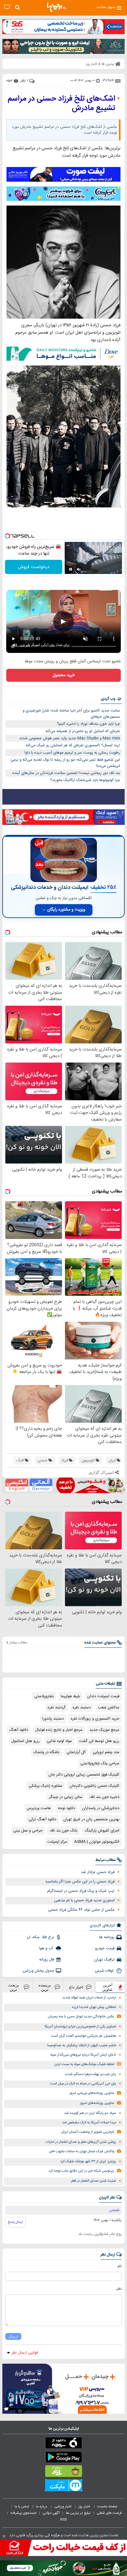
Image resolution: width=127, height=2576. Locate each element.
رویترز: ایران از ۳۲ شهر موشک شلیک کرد (88, 2161)
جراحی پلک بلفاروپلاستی (100, 1763)
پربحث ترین (14, 1987)
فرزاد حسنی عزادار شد (98, 1872)
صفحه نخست (107, 2506)
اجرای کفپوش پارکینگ (102, 1831)
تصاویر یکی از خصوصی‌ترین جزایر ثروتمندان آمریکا (80, 2027)
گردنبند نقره (57, 1708)
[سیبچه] (63, 2444)
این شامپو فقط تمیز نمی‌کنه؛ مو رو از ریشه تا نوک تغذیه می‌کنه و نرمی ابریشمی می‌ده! (65, 763)
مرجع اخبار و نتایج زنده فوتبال (59, 1730)
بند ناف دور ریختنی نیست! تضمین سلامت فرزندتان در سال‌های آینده (66, 773)
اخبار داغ (76, 1987)
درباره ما (42, 2506)
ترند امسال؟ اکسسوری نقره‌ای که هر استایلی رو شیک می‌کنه (73, 745)
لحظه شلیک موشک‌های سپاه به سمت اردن (84, 2064)
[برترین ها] (56, 7)
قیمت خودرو (105, 1948)
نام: (119, 2266)
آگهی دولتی (51, 2513)
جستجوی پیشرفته (23, 2513)
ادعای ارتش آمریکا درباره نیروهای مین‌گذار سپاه (83, 2055)
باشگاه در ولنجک (46, 1752)
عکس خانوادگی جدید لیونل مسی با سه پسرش (81, 2017)
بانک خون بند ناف (63, 1831)
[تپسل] (7, 536)
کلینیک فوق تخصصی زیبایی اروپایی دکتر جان (84, 1775)
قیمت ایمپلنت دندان (103, 1696)
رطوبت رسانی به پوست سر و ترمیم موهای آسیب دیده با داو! (72, 753)
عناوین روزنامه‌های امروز (97, 2103)
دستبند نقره (82, 1708)
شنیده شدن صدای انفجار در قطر (93, 2181)
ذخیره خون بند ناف (104, 1797)
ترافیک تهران (104, 1960)
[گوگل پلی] (63, 2458)
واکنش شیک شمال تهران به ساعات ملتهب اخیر (82, 2151)
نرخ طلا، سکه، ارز (40, 1937)
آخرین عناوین (108, 1987)
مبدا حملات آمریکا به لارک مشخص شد (89, 2123)
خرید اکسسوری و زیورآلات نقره (95, 1719)
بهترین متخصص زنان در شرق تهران (91, 1819)
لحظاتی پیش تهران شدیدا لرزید (94, 2007)
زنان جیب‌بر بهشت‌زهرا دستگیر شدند (90, 2074)
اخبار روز (85, 2506)
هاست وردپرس (39, 1808)
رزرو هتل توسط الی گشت (99, 1741)
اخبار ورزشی (63, 2506)
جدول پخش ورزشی (38, 1971)
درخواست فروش (34, 567)
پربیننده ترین (45, 1987)
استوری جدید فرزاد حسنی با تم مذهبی (84, 1900)
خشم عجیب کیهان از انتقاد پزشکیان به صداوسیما (82, 2045)
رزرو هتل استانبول (25, 1741)
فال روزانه (47, 1960)
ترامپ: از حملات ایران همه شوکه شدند (89, 1998)
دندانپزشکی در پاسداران (101, 1808)
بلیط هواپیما (70, 1696)
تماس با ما (22, 2506)
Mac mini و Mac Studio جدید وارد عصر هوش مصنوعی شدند (70, 738)
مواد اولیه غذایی (59, 1741)
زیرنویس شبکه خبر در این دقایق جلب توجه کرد (81, 2171)
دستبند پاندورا (53, 1719)
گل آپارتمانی (76, 1752)
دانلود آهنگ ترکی (42, 1819)
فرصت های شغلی (109, 2513)
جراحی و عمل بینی (28, 1831)
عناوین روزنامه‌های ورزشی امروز (92, 2093)
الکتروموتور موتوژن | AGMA (97, 1842)
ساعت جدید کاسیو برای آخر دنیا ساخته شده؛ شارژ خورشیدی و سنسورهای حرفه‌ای (71, 714)
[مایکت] (63, 2486)
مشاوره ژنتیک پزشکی (45, 1786)
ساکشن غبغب (109, 1708)
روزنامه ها (107, 1937)
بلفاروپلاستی (44, 1696)
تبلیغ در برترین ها (78, 2513)
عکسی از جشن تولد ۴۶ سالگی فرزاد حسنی (81, 1910)
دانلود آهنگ (19, 1730)
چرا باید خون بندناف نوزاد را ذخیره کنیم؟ (88, 724)
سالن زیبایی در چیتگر (66, 1797)
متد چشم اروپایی (106, 1752)
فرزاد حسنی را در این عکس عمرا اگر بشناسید (80, 1882)
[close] (4, 2536)
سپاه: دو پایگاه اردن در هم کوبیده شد (90, 2113)
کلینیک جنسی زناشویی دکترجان (94, 1786)
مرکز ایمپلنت (57, 1842)
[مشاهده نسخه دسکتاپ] (7, 7)
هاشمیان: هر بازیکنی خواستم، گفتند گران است (83, 2036)
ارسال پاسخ (16, 2222)
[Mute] (79, 569)
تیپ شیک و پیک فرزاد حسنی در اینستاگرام (81, 1891)
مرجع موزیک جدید (104, 1730)
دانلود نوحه (66, 1808)
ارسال (13, 2336)
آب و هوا (47, 1948)
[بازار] (63, 2472)
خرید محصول (64, 675)
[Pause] (71, 569)
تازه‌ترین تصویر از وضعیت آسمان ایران (88, 2132)
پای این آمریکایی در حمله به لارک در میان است (83, 2084)
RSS (63, 2519)
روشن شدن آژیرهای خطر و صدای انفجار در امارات (81, 2142)
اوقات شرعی (105, 1971)
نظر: (119, 2289)
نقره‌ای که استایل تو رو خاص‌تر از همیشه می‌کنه (83, 731)
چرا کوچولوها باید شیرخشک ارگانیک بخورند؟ (85, 780)
